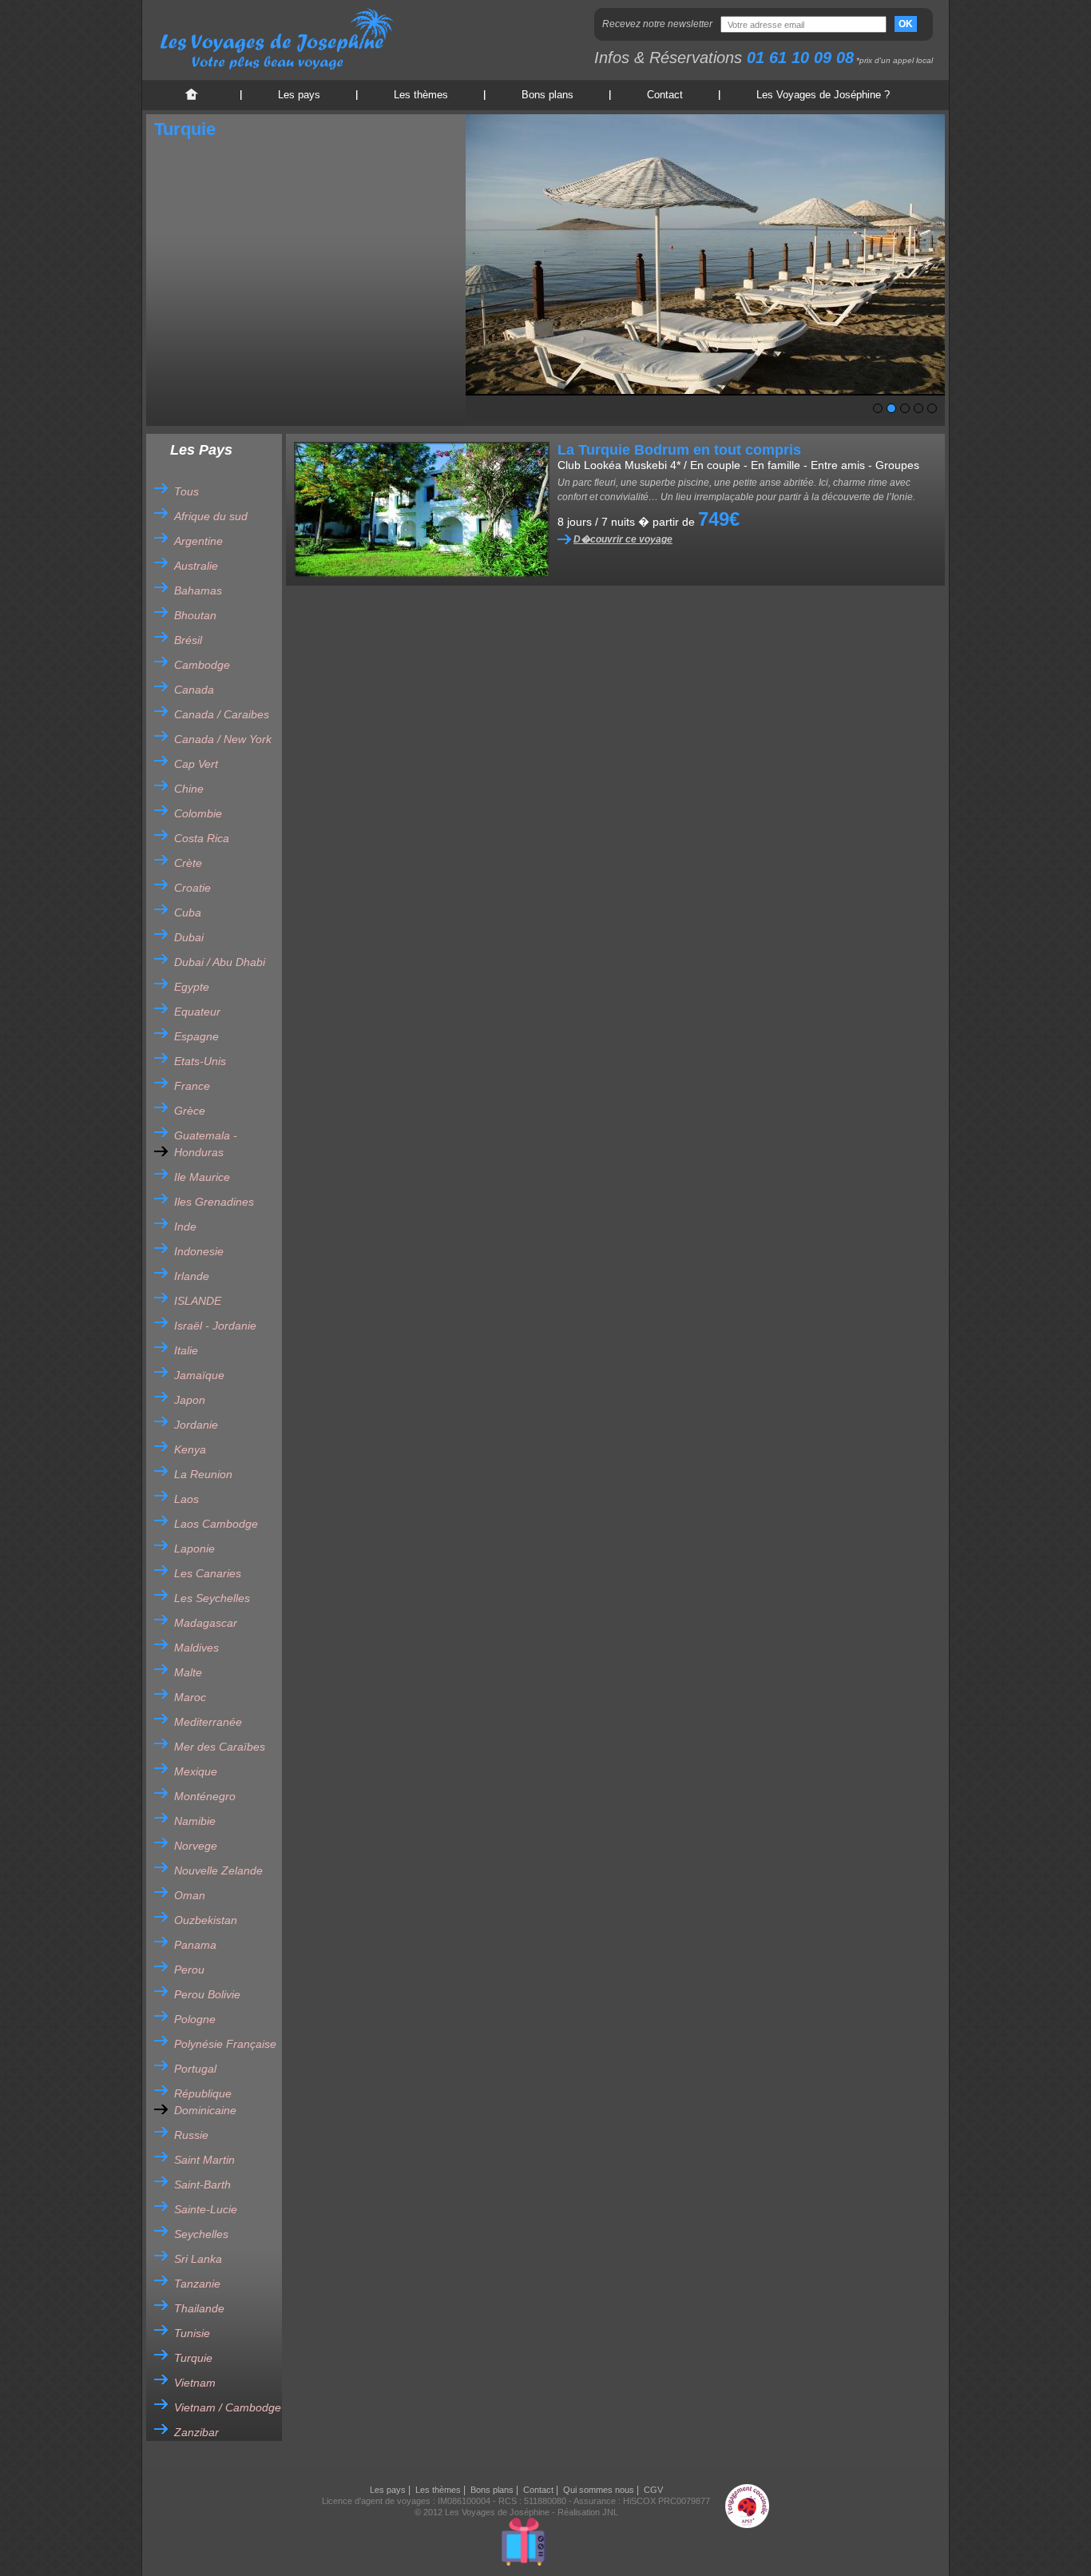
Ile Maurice (202, 1177)
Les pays (299, 95)
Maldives (196, 1648)
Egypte (192, 987)
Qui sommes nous (599, 2490)
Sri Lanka (198, 2259)
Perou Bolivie (207, 1994)
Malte (188, 1672)
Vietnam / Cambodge (228, 2407)
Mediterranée (208, 1722)
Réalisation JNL (588, 2512)
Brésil (188, 640)
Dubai (189, 937)
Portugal (195, 2069)
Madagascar (206, 1623)
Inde (185, 1226)
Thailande (199, 2308)
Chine (189, 789)
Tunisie (192, 2333)
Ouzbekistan (206, 1920)
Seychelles (201, 2234)
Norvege (196, 1846)
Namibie (195, 1821)
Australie (196, 566)
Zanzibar (196, 2432)
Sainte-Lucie (206, 2209)
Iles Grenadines (214, 1202)
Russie (191, 2135)
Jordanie (196, 1425)
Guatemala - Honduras (206, 1144)
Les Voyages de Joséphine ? (823, 95)
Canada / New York (223, 739)
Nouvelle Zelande (218, 1870)
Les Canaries (208, 1573)
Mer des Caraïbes (220, 1747)
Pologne (195, 2019)
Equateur (197, 1012)
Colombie (198, 813)
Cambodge (202, 665)
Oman (190, 1895)
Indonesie (199, 1251)
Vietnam (195, 2383)
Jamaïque (199, 1375)
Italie (186, 1350)
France (192, 1086)
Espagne (196, 1036)
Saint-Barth (202, 2184)
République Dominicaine (205, 2102)
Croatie (192, 888)
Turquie (193, 2358)
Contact (665, 95)
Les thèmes (421, 95)
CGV (653, 2490)
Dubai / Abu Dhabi (220, 962)
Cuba (188, 912)
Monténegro (205, 1796)
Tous (186, 491)
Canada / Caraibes (222, 714)
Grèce (190, 1111)
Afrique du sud (211, 516)
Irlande (192, 1276)
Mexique (196, 1771)
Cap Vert (196, 764)
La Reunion (203, 1474)
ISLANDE (198, 1301)
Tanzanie (197, 2284)
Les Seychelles (212, 1598)
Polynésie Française (225, 2044)
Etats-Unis (200, 1061)
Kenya (190, 1449)
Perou (189, 1970)
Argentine (198, 541)
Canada (194, 690)
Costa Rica (202, 838)
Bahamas (198, 590)
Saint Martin (204, 2160)
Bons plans (547, 95)
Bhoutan (195, 615)
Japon (190, 1400)
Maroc (190, 1697)
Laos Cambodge (216, 1524)
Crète (188, 863)
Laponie (194, 1548)
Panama (195, 1945)
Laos (186, 1499)
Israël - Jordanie (215, 1326)
